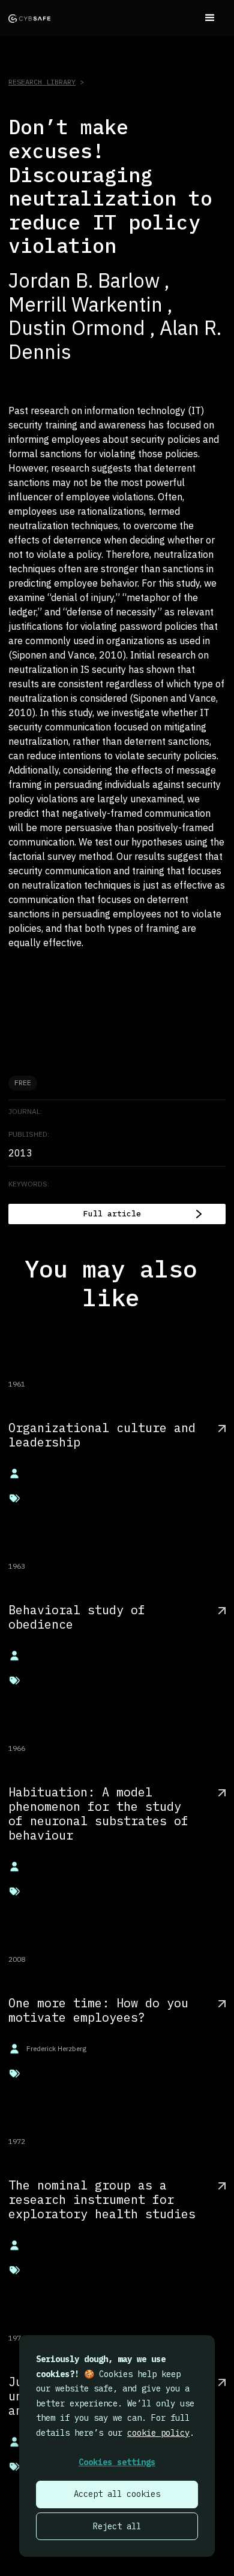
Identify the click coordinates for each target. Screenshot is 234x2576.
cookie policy (158, 2433)
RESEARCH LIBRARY (42, 82)
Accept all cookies (117, 2494)
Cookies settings (117, 2462)
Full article (112, 1214)
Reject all (117, 2526)
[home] (29, 18)
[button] (210, 18)
